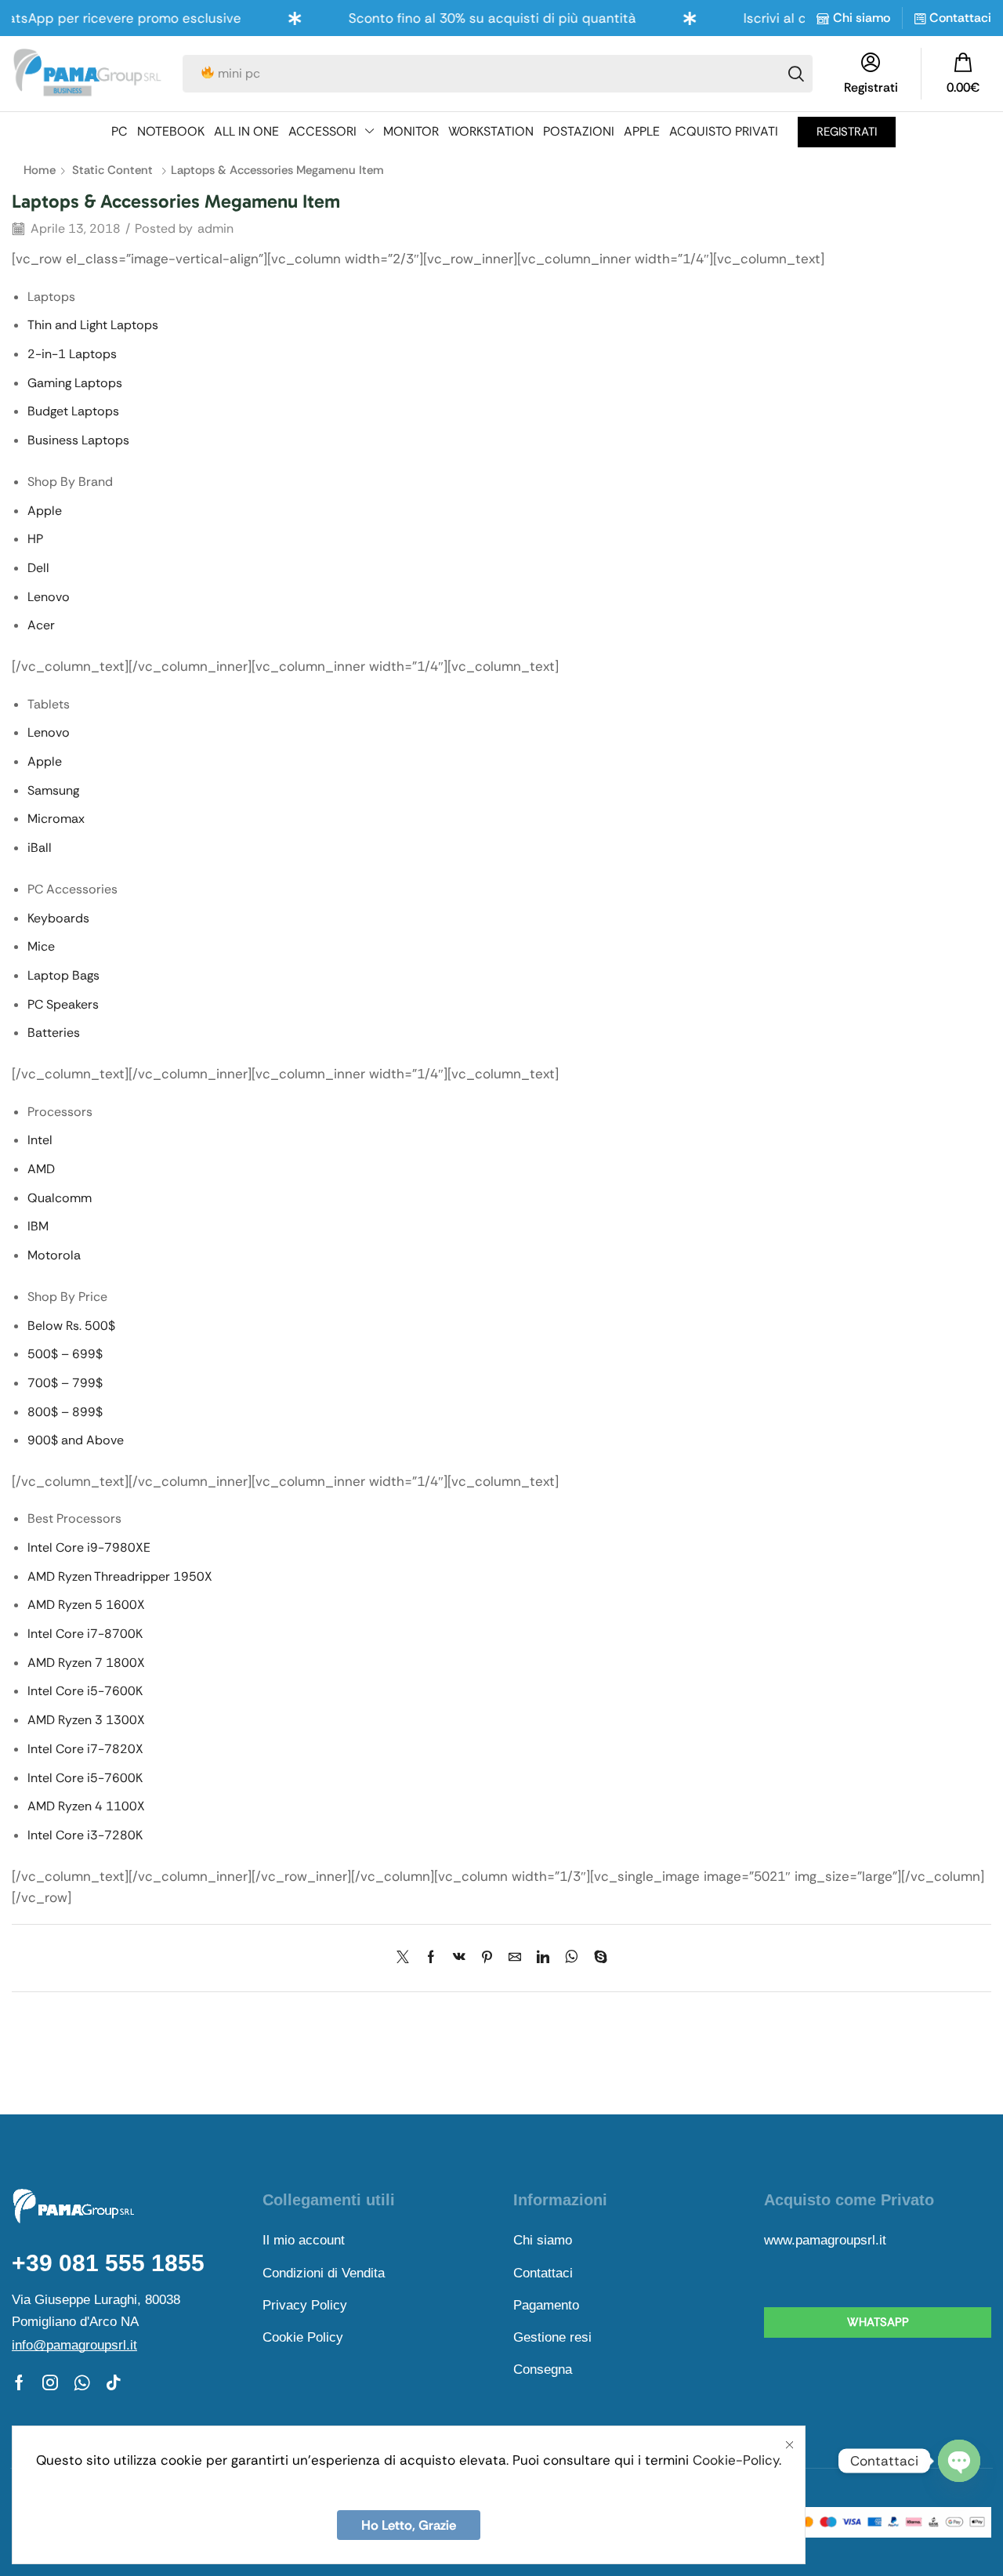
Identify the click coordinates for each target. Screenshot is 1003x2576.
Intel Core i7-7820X (85, 1749)
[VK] (459, 1958)
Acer (41, 625)
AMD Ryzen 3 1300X (86, 1720)
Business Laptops (78, 440)
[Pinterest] (487, 1958)
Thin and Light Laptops (93, 325)
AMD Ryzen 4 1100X (86, 1806)
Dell (38, 568)
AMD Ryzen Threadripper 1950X (120, 1576)
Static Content (112, 170)
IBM (38, 1226)
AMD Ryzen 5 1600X (86, 1605)
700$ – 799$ (65, 1383)
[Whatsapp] (82, 2382)
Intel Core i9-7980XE (89, 1547)
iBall (40, 848)
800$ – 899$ (65, 1412)
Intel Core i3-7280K (85, 1835)
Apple (45, 511)
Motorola (54, 1255)
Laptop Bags (63, 975)
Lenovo (49, 597)
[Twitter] (407, 1958)
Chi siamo (862, 18)
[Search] (796, 74)
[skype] (597, 1958)
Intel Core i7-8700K (85, 1634)
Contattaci (960, 18)
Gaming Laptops (75, 383)
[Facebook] (431, 1958)
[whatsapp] (572, 1958)
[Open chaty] (959, 2462)
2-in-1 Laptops (72, 354)
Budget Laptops (73, 411)
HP (35, 539)
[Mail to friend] (515, 1958)
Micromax (56, 819)
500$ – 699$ (65, 1354)
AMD (41, 1169)
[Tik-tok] (114, 2382)
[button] (963, 74)
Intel (40, 1140)
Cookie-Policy (736, 2460)
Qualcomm (60, 1198)
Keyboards (58, 918)
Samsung (53, 790)
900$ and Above (76, 1440)
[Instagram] (50, 2382)
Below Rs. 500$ (71, 1326)
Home (40, 170)
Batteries (54, 1033)
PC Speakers (63, 1004)
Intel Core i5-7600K (85, 1691)
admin (215, 228)
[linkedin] (543, 1958)
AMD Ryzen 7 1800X (86, 1663)
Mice (41, 946)
